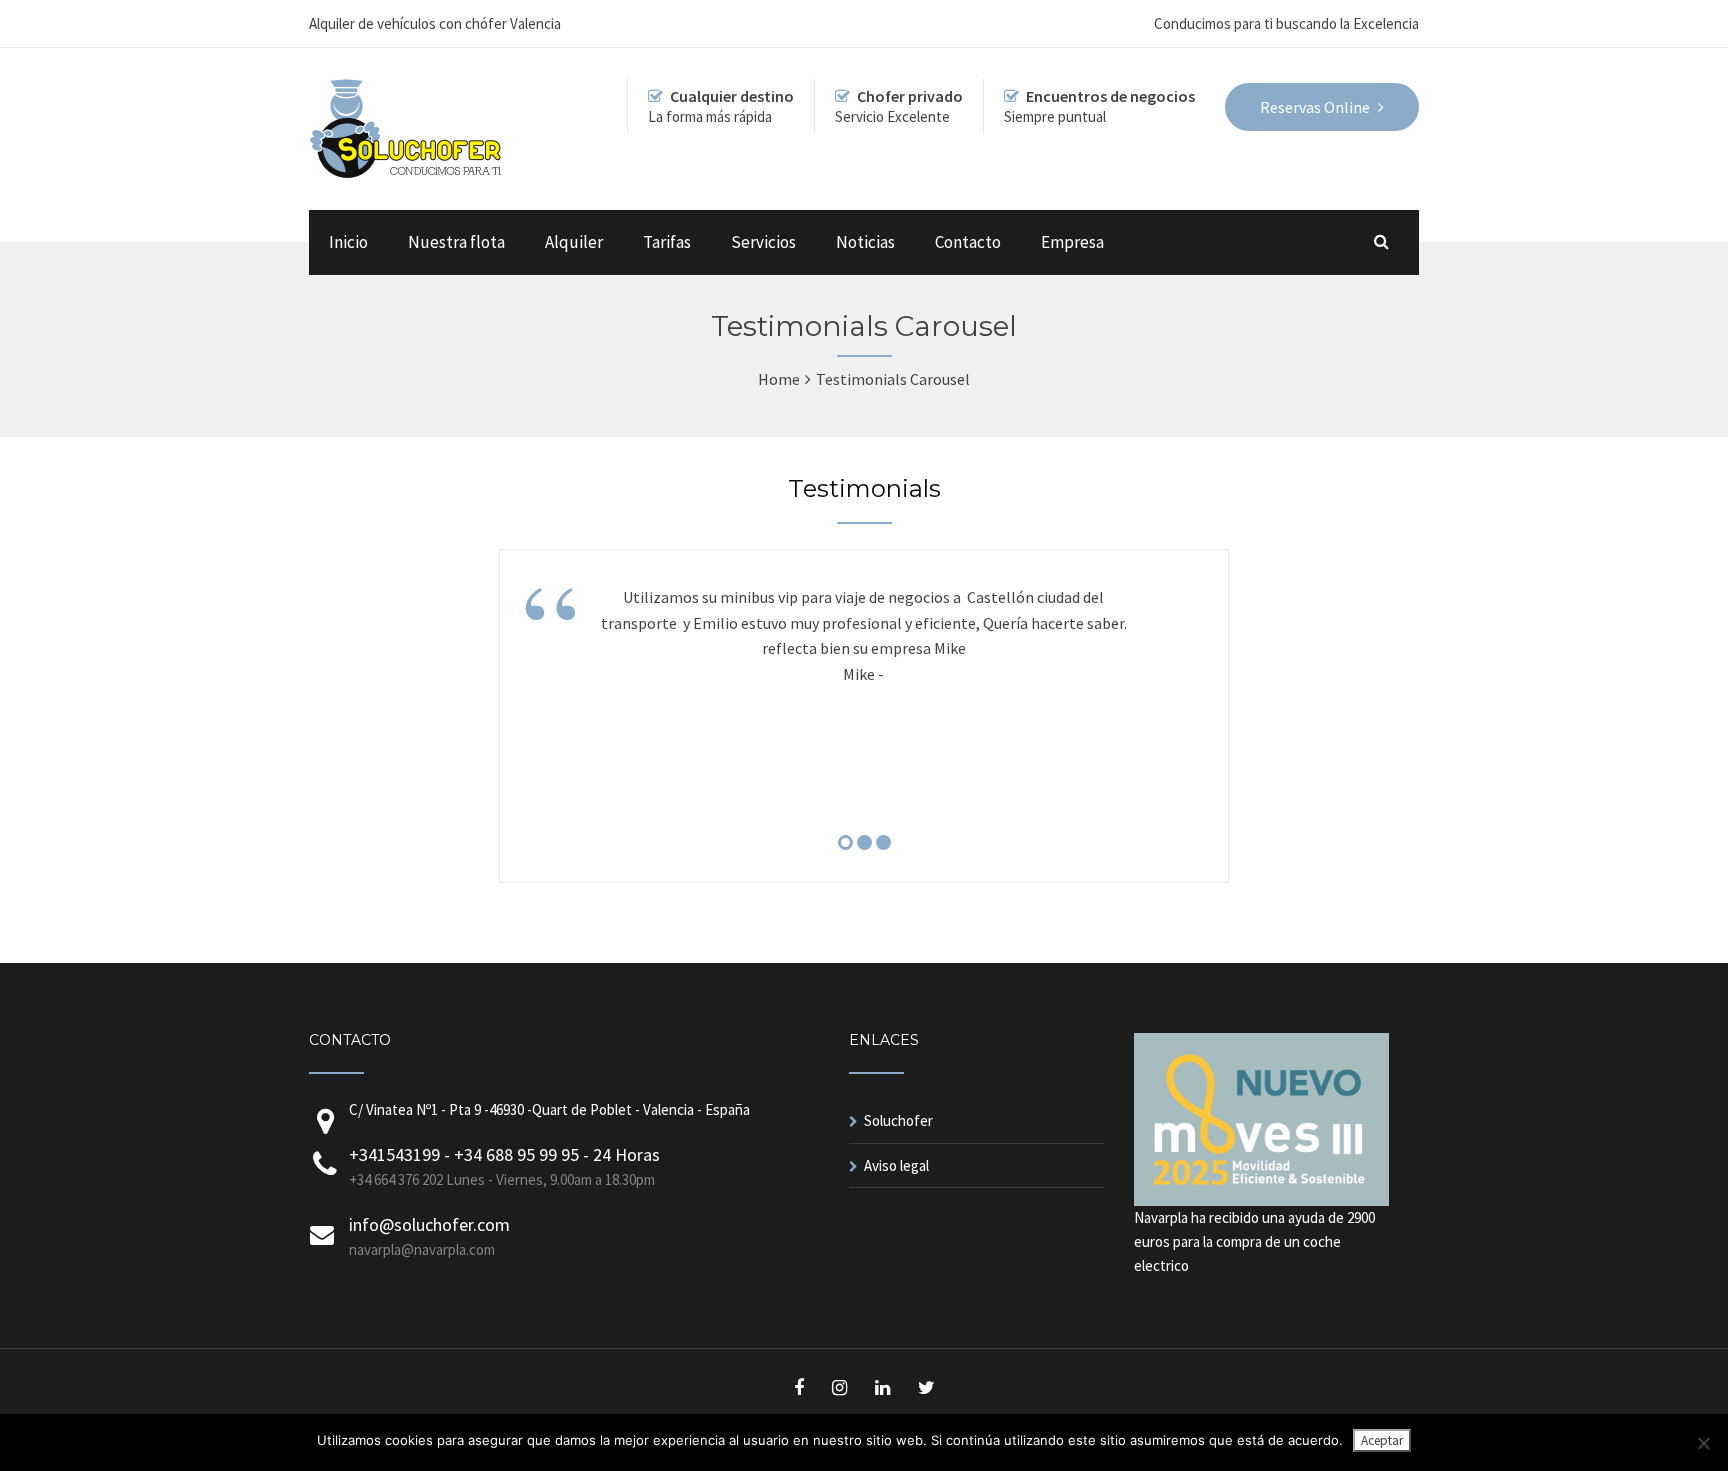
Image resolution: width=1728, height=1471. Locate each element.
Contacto (968, 242)
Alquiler (574, 242)
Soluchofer (898, 1120)
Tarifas (667, 242)
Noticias (865, 242)
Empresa (1072, 242)
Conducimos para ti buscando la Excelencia (1286, 23)
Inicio (348, 242)
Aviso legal (896, 1165)
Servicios (763, 242)
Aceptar (1382, 1440)
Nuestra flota (456, 242)
